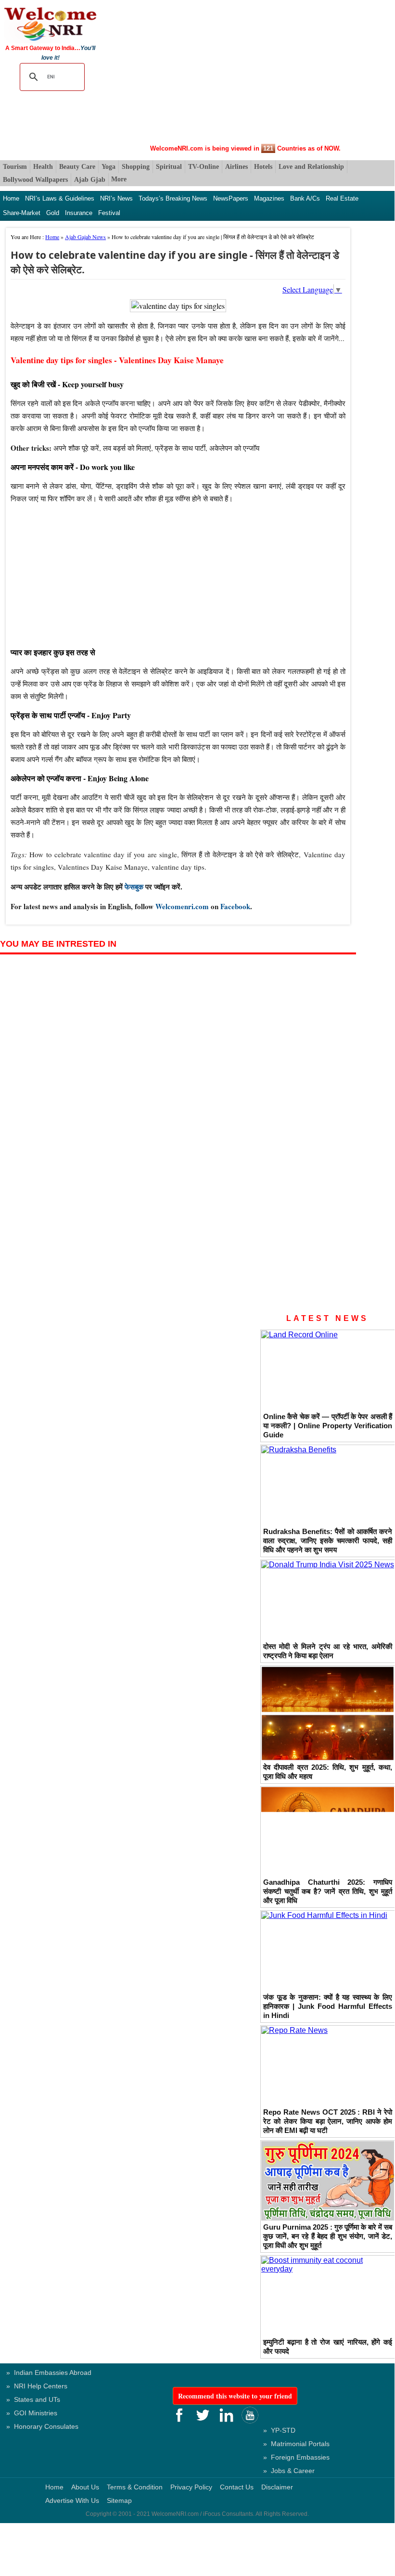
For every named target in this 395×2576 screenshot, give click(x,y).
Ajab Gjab (90, 180)
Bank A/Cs (305, 198)
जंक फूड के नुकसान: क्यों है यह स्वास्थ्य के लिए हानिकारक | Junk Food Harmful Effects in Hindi (328, 2006)
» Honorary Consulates (42, 2426)
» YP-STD (279, 2430)
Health (43, 167)
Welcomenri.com (182, 906)
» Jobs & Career (289, 2471)
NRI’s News (116, 198)
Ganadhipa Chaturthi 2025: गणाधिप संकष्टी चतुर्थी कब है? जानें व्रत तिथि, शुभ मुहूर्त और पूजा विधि (328, 1891)
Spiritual (169, 167)
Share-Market (22, 213)
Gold (53, 213)
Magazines (269, 198)
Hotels (263, 167)
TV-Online (204, 167)
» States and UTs (33, 2399)
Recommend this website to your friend (235, 2396)
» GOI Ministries (32, 2413)
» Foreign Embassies (296, 2457)
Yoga (108, 167)
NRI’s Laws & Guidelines (60, 198)
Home (11, 198)
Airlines (236, 167)
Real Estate (342, 198)
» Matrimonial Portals (296, 2444)
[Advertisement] (246, 73)
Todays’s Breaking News (173, 198)
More (119, 179)
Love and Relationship (311, 167)
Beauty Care (77, 167)
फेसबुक (134, 887)
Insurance (79, 213)
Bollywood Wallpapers (35, 180)
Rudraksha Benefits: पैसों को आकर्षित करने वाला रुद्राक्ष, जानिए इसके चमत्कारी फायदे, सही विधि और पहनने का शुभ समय (328, 1541)
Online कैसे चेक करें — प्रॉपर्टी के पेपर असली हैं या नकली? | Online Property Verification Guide (328, 1426)
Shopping (136, 167)
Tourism (15, 167)
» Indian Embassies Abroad (49, 2373)
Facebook (235, 906)
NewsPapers (231, 198)
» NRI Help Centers (37, 2386)
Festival (109, 213)
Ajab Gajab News (85, 237)
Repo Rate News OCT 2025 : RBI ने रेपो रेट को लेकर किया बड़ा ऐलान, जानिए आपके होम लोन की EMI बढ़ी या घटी (328, 2121)
